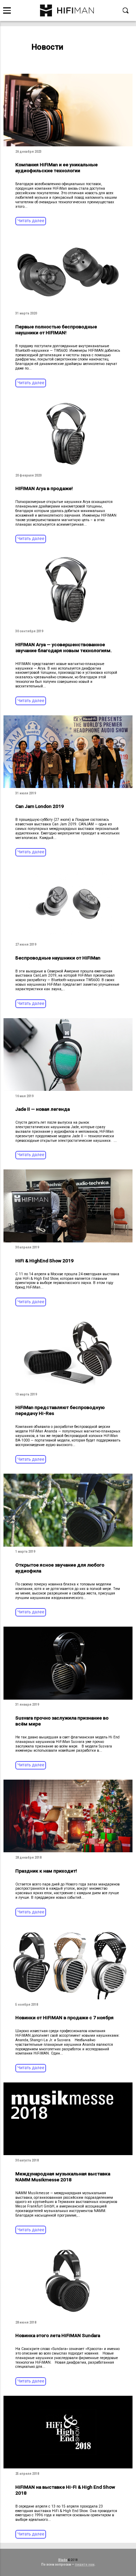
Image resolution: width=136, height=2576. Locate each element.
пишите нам (85, 2564)
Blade (63, 2560)
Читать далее (31, 221)
